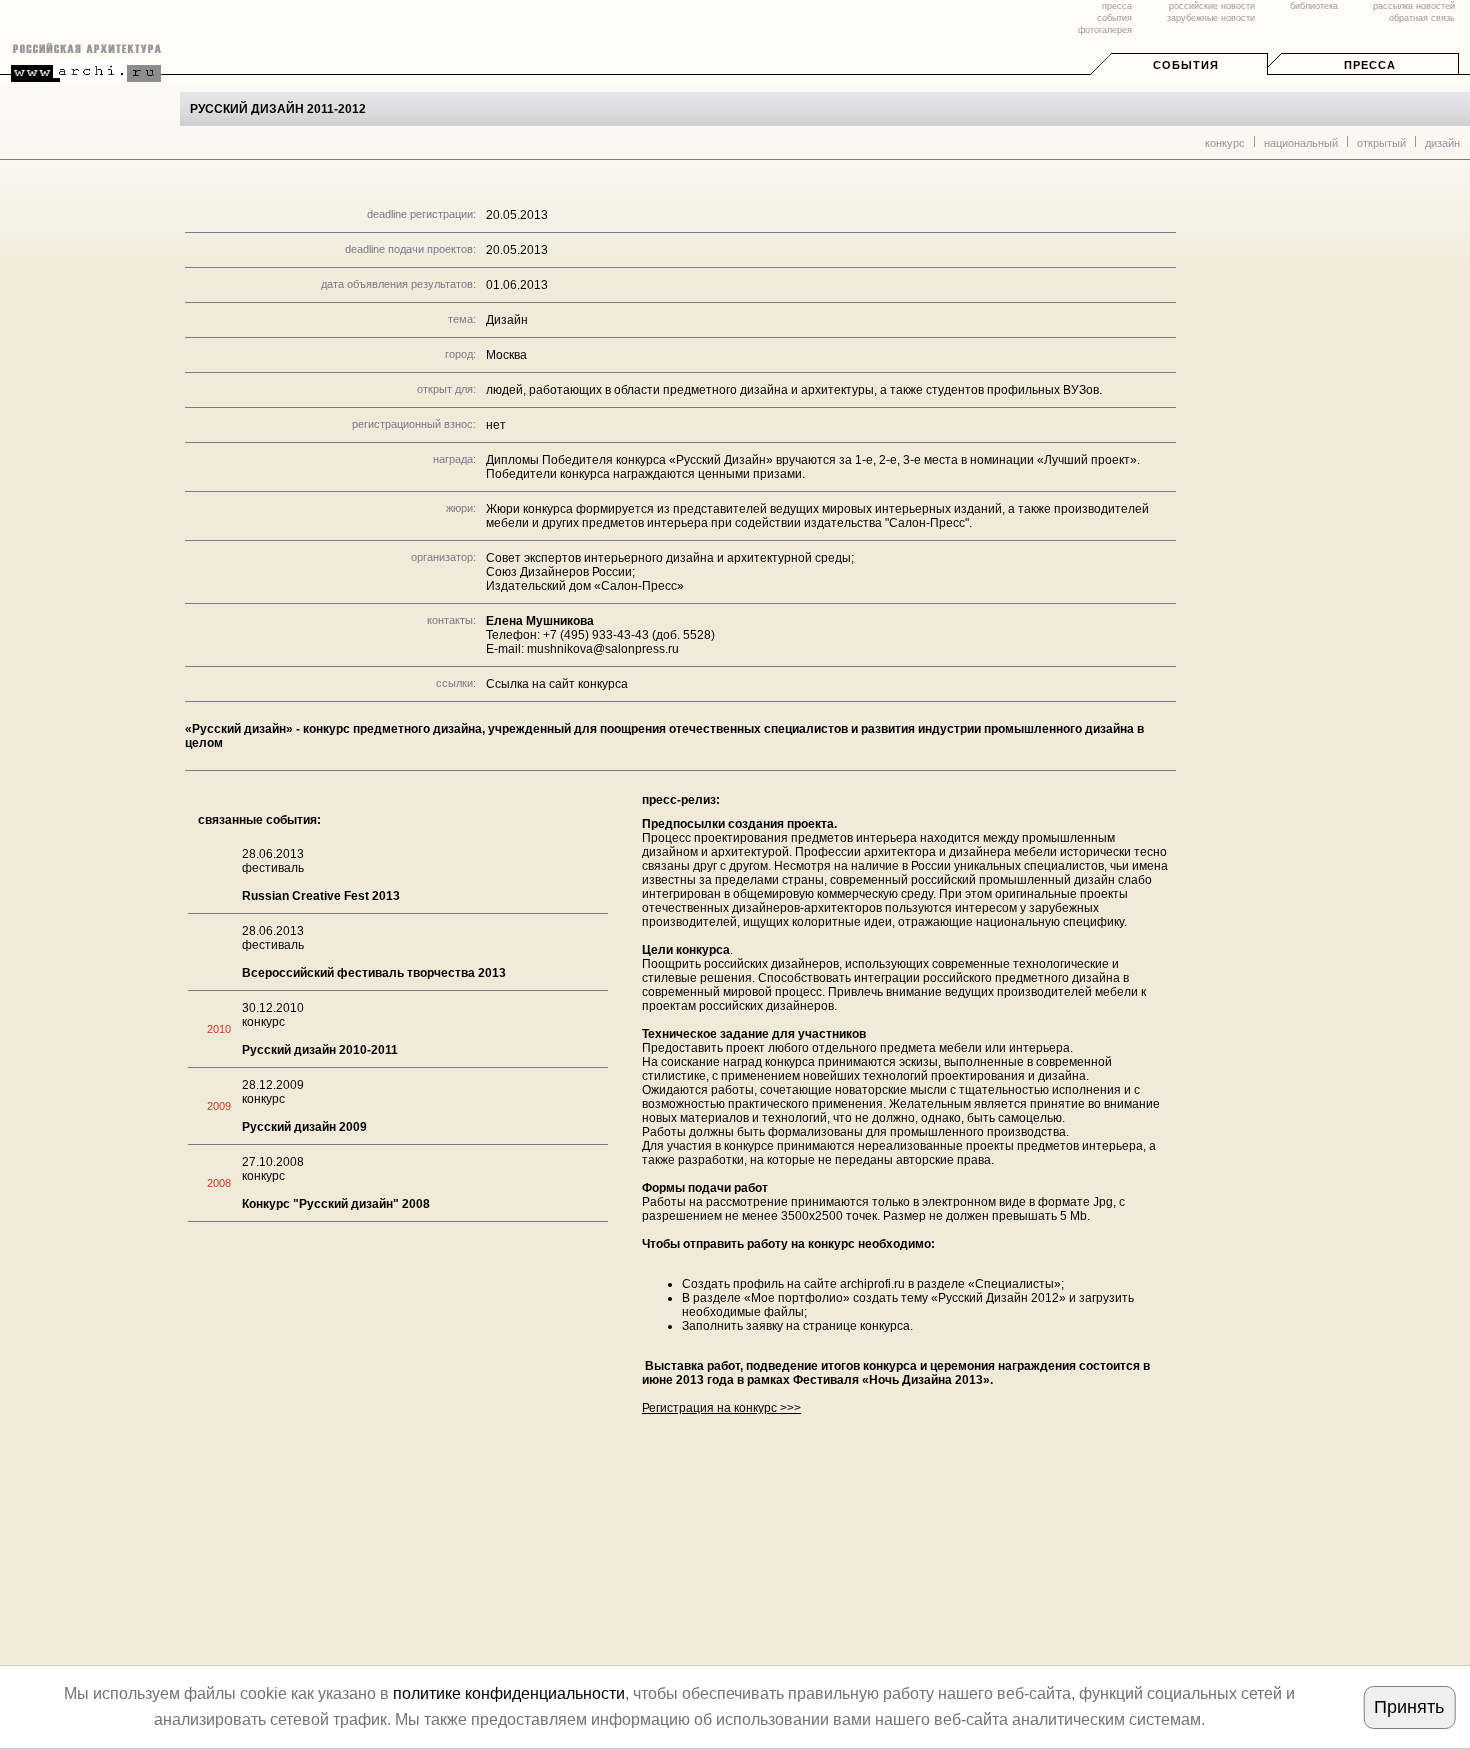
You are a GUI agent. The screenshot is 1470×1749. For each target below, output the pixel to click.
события (1114, 18)
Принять (1409, 1707)
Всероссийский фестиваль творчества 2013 (374, 973)
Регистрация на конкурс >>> (721, 1408)
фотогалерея (1105, 30)
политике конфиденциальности (509, 1693)
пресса (1117, 6)
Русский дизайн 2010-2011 (320, 1050)
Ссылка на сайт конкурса (557, 684)
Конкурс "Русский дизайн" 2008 (336, 1204)
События (1186, 65)
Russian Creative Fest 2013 (321, 896)
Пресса (1370, 65)
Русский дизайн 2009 (304, 1127)
